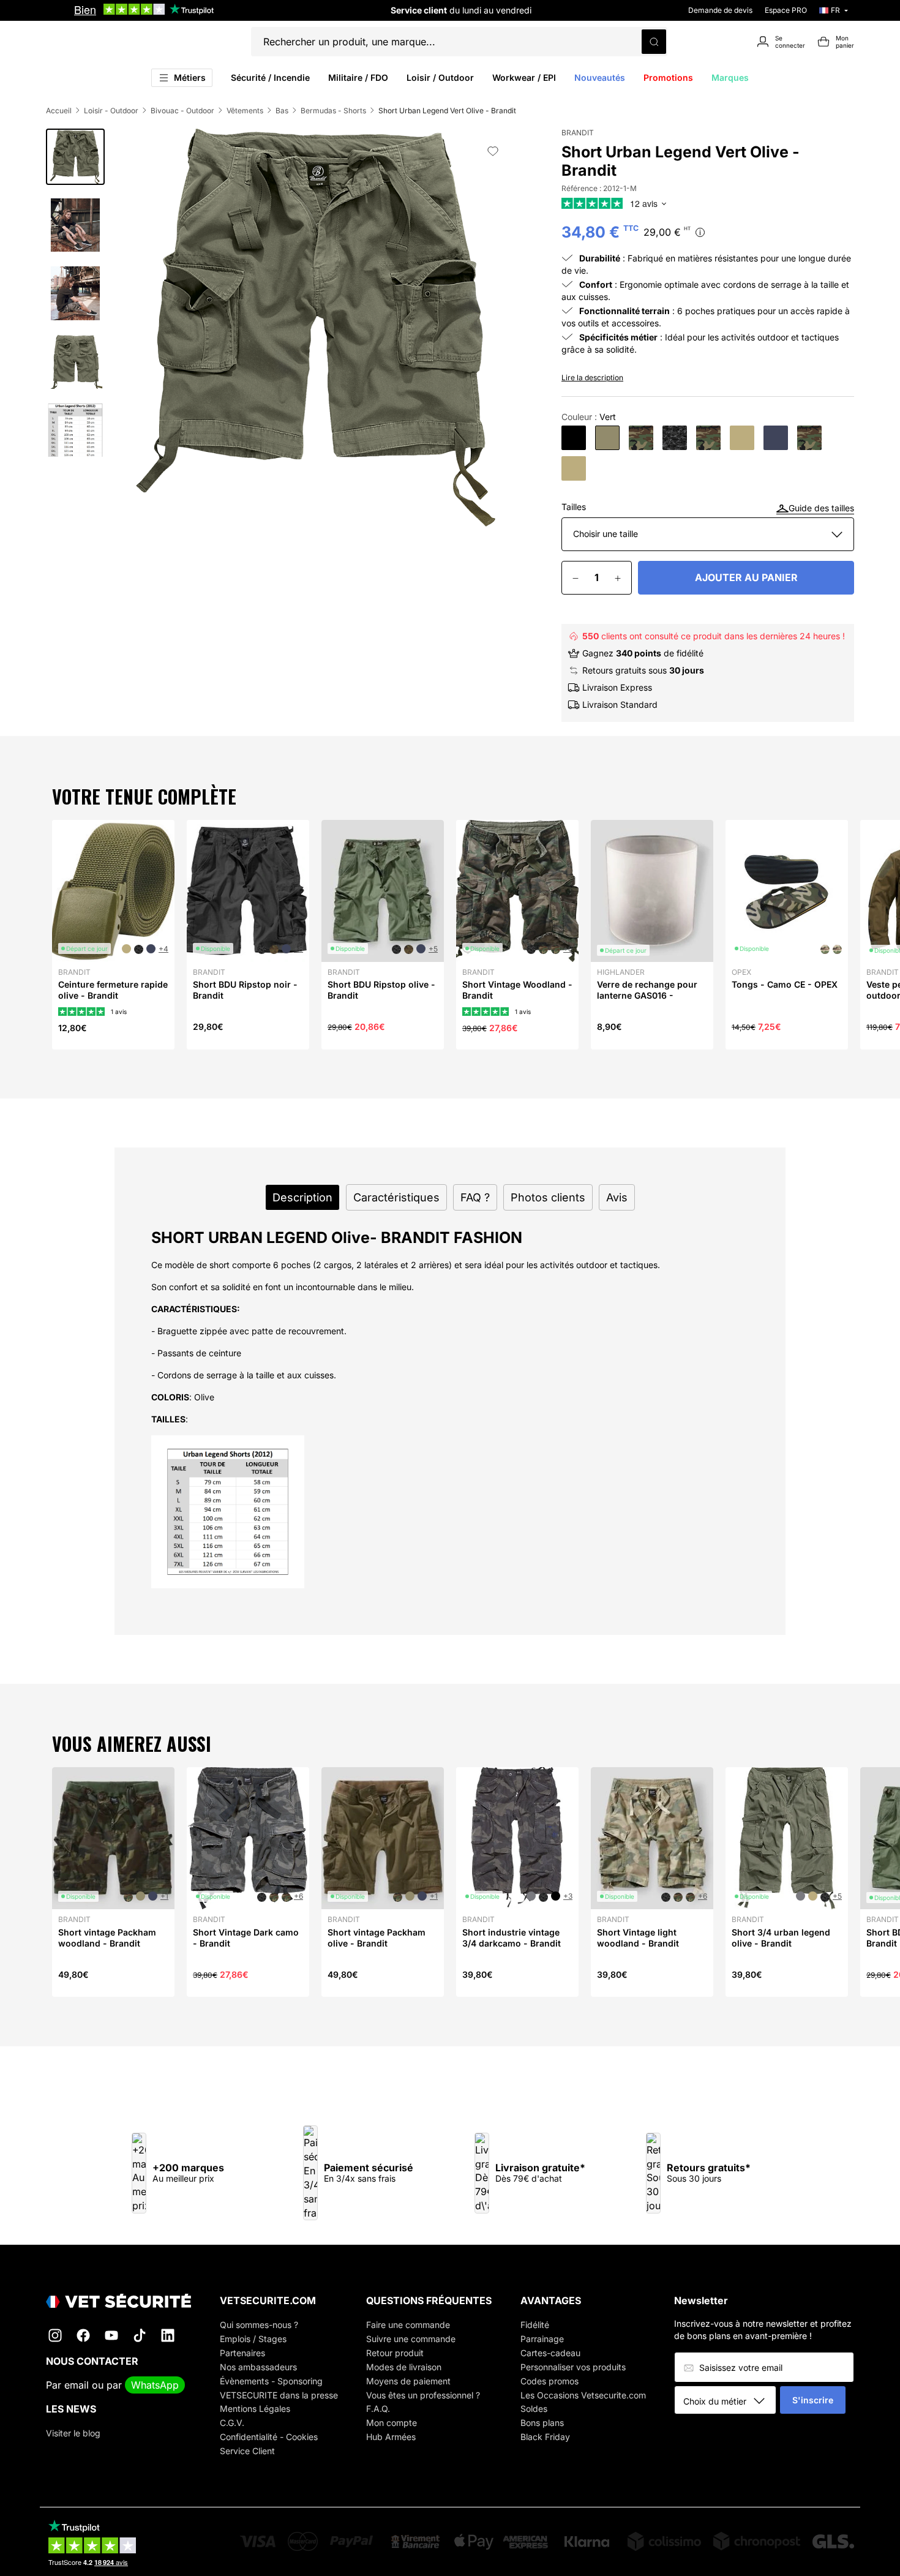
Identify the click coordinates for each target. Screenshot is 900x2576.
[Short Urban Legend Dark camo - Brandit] (675, 438)
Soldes (534, 2409)
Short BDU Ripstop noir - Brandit (245, 990)
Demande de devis (720, 10)
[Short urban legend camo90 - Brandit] (809, 438)
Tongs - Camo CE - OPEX (785, 984)
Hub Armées (391, 2437)
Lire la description (592, 377)
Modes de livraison (404, 2367)
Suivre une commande (411, 2339)
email (77, 2385)
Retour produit (395, 2353)
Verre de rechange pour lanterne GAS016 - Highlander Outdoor (647, 995)
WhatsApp (155, 2385)
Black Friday (545, 2437)
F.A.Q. (378, 2409)
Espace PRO (786, 10)
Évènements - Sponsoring (271, 2381)
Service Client (247, 2451)
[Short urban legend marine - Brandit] (776, 438)
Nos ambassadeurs (258, 2367)
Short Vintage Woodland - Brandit (517, 990)
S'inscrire (813, 2400)
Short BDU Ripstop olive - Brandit (381, 990)
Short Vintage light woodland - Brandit (638, 1938)
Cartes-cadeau (550, 2353)
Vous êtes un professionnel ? (423, 2395)
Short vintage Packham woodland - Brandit (107, 1938)
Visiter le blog (73, 2433)
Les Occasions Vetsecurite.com (583, 2395)
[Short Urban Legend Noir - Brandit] (574, 438)
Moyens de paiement (408, 2381)
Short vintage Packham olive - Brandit (377, 1938)
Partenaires (242, 2353)
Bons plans (542, 2423)
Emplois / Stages (253, 2339)
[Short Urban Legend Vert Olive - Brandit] (607, 438)
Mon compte (392, 2423)
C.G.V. (232, 2423)
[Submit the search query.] (654, 42)
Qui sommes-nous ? (259, 2325)
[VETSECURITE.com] (118, 2301)
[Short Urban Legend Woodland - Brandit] (641, 438)
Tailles (574, 507)
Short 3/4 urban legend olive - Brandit (781, 1938)
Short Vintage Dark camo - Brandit (246, 1938)
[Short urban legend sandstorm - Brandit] (742, 438)
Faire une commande (408, 2325)
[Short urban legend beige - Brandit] (574, 468)
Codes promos (549, 2381)
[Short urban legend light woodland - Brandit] (708, 438)
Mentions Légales (255, 2409)
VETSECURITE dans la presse (279, 2395)
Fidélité (535, 2325)
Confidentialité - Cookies (269, 2437)
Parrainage (542, 2339)
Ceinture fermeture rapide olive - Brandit (113, 990)
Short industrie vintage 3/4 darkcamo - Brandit (512, 1938)
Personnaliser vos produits (573, 2367)
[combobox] (729, 2401)
